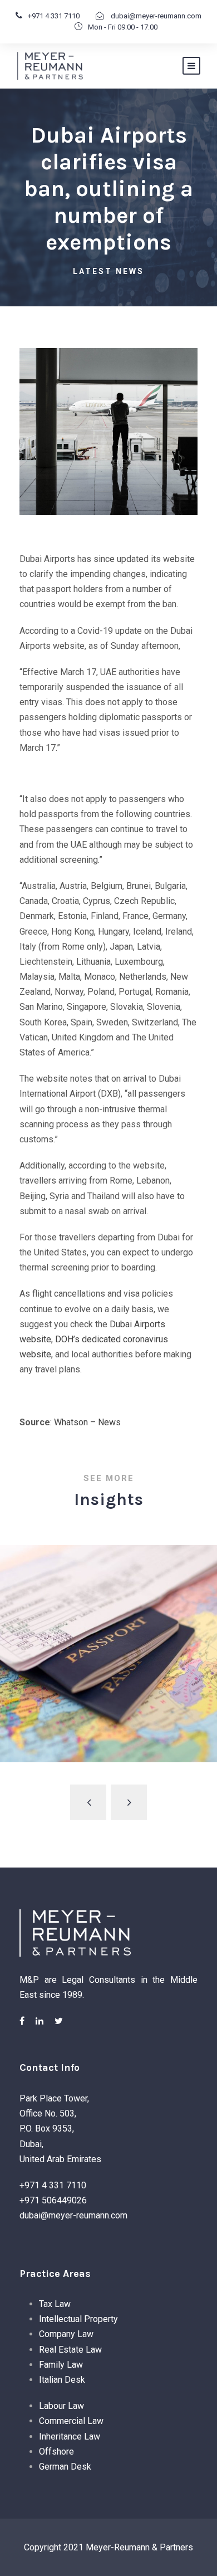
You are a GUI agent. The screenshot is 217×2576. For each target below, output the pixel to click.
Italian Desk (62, 2380)
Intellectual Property (78, 2319)
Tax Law (55, 2304)
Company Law (66, 2334)
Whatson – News (87, 1422)
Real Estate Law (70, 2350)
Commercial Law (71, 2421)
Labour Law (61, 2406)
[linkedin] (40, 2021)
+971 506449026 (53, 2200)
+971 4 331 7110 (54, 16)
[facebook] (22, 2021)
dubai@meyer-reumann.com (155, 16)
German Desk (65, 2467)
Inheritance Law (70, 2436)
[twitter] (59, 2021)
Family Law (61, 2365)
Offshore (56, 2452)
